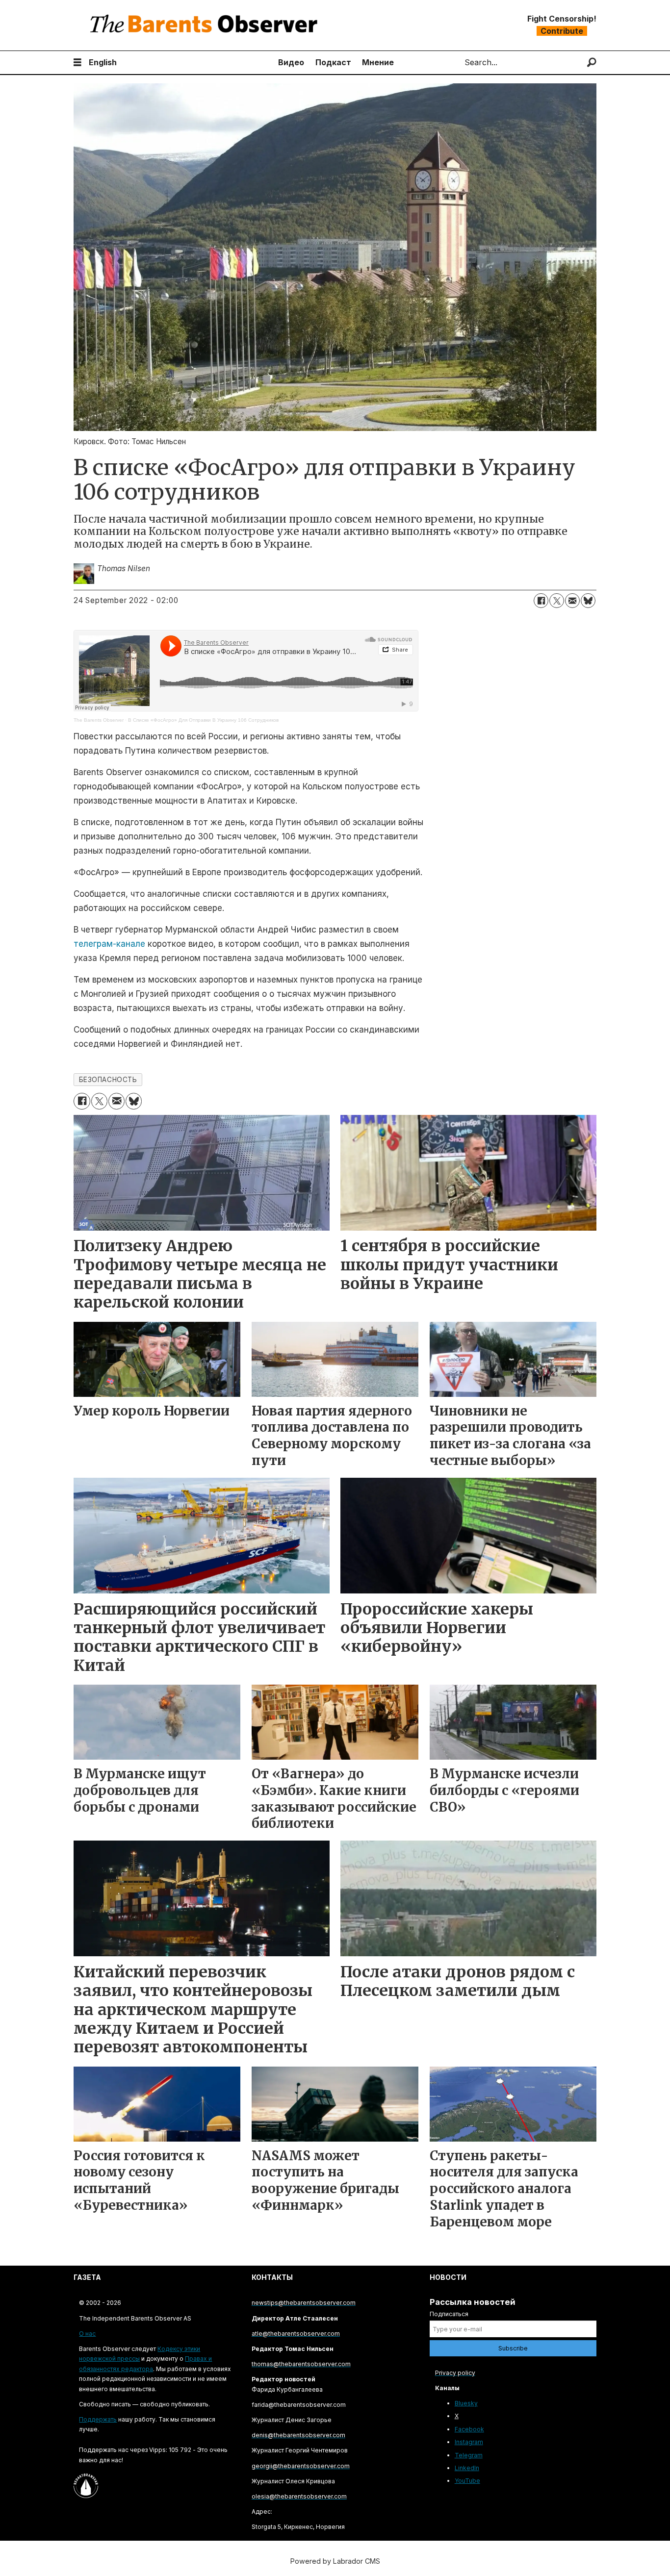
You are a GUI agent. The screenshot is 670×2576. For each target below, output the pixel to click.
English (103, 62)
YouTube (467, 2481)
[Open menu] (77, 63)
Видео (291, 62)
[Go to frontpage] (206, 25)
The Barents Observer (99, 720)
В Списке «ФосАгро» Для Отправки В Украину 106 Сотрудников (203, 720)
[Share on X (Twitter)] (557, 601)
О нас (87, 2334)
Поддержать (98, 2419)
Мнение (378, 62)
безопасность (108, 1080)
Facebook (469, 2429)
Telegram (469, 2455)
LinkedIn (467, 2468)
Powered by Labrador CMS (335, 2561)
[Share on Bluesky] (588, 601)
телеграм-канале (109, 944)
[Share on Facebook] (541, 601)
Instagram (469, 2442)
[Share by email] (572, 601)
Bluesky (466, 2403)
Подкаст (333, 62)
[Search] (592, 63)
